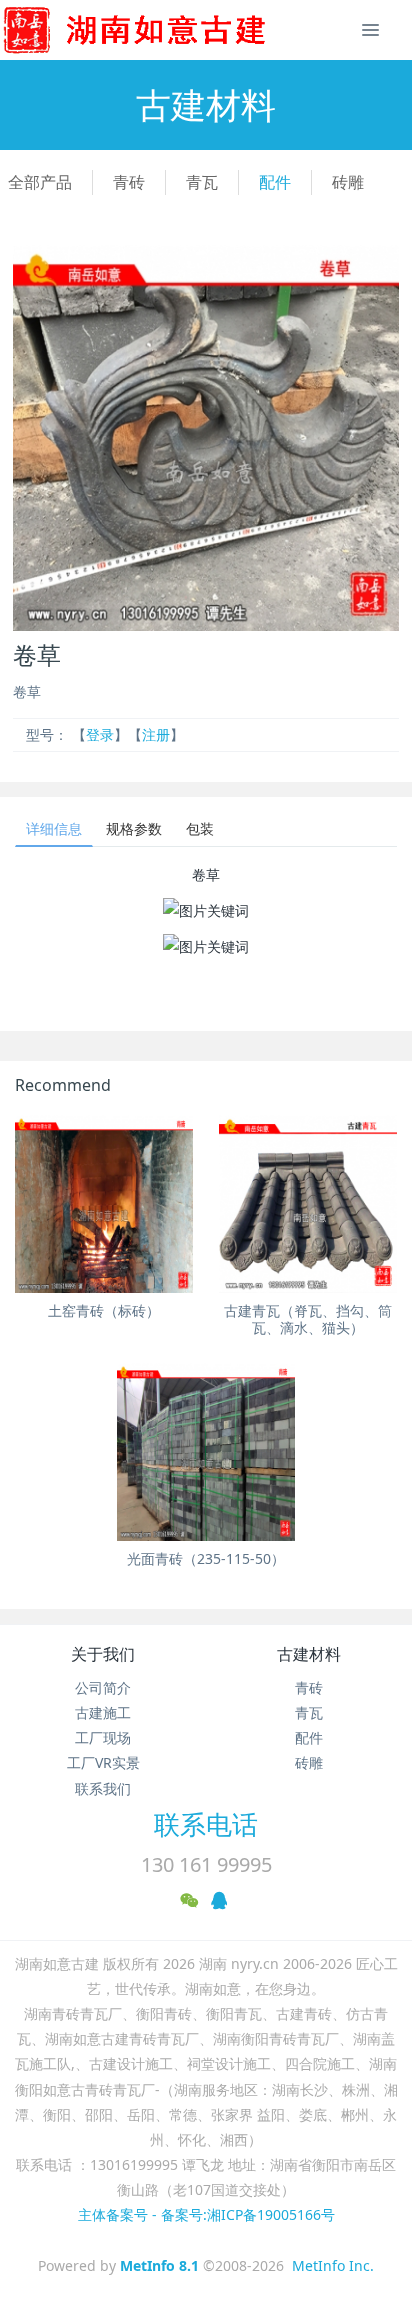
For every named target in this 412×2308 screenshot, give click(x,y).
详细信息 (54, 828)
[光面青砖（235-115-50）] (206, 1452)
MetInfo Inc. (333, 2265)
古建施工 (103, 1712)
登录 (100, 734)
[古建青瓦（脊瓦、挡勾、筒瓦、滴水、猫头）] (308, 1204)
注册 (156, 734)
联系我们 (103, 1788)
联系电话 (206, 1824)
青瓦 (202, 182)
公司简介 (103, 1687)
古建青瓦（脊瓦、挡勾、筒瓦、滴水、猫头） (308, 1319)
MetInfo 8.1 (159, 2265)
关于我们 (103, 1654)
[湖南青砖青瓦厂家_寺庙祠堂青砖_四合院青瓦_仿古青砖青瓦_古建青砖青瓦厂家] (167, 30)
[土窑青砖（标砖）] (104, 1204)
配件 (275, 182)
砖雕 (348, 182)
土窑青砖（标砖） (104, 1310)
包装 (200, 828)
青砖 (129, 182)
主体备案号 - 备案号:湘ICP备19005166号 (206, 2214)
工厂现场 (103, 1737)
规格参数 (134, 828)
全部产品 (40, 182)
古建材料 (309, 1654)
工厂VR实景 (103, 1762)
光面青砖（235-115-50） (206, 1558)
